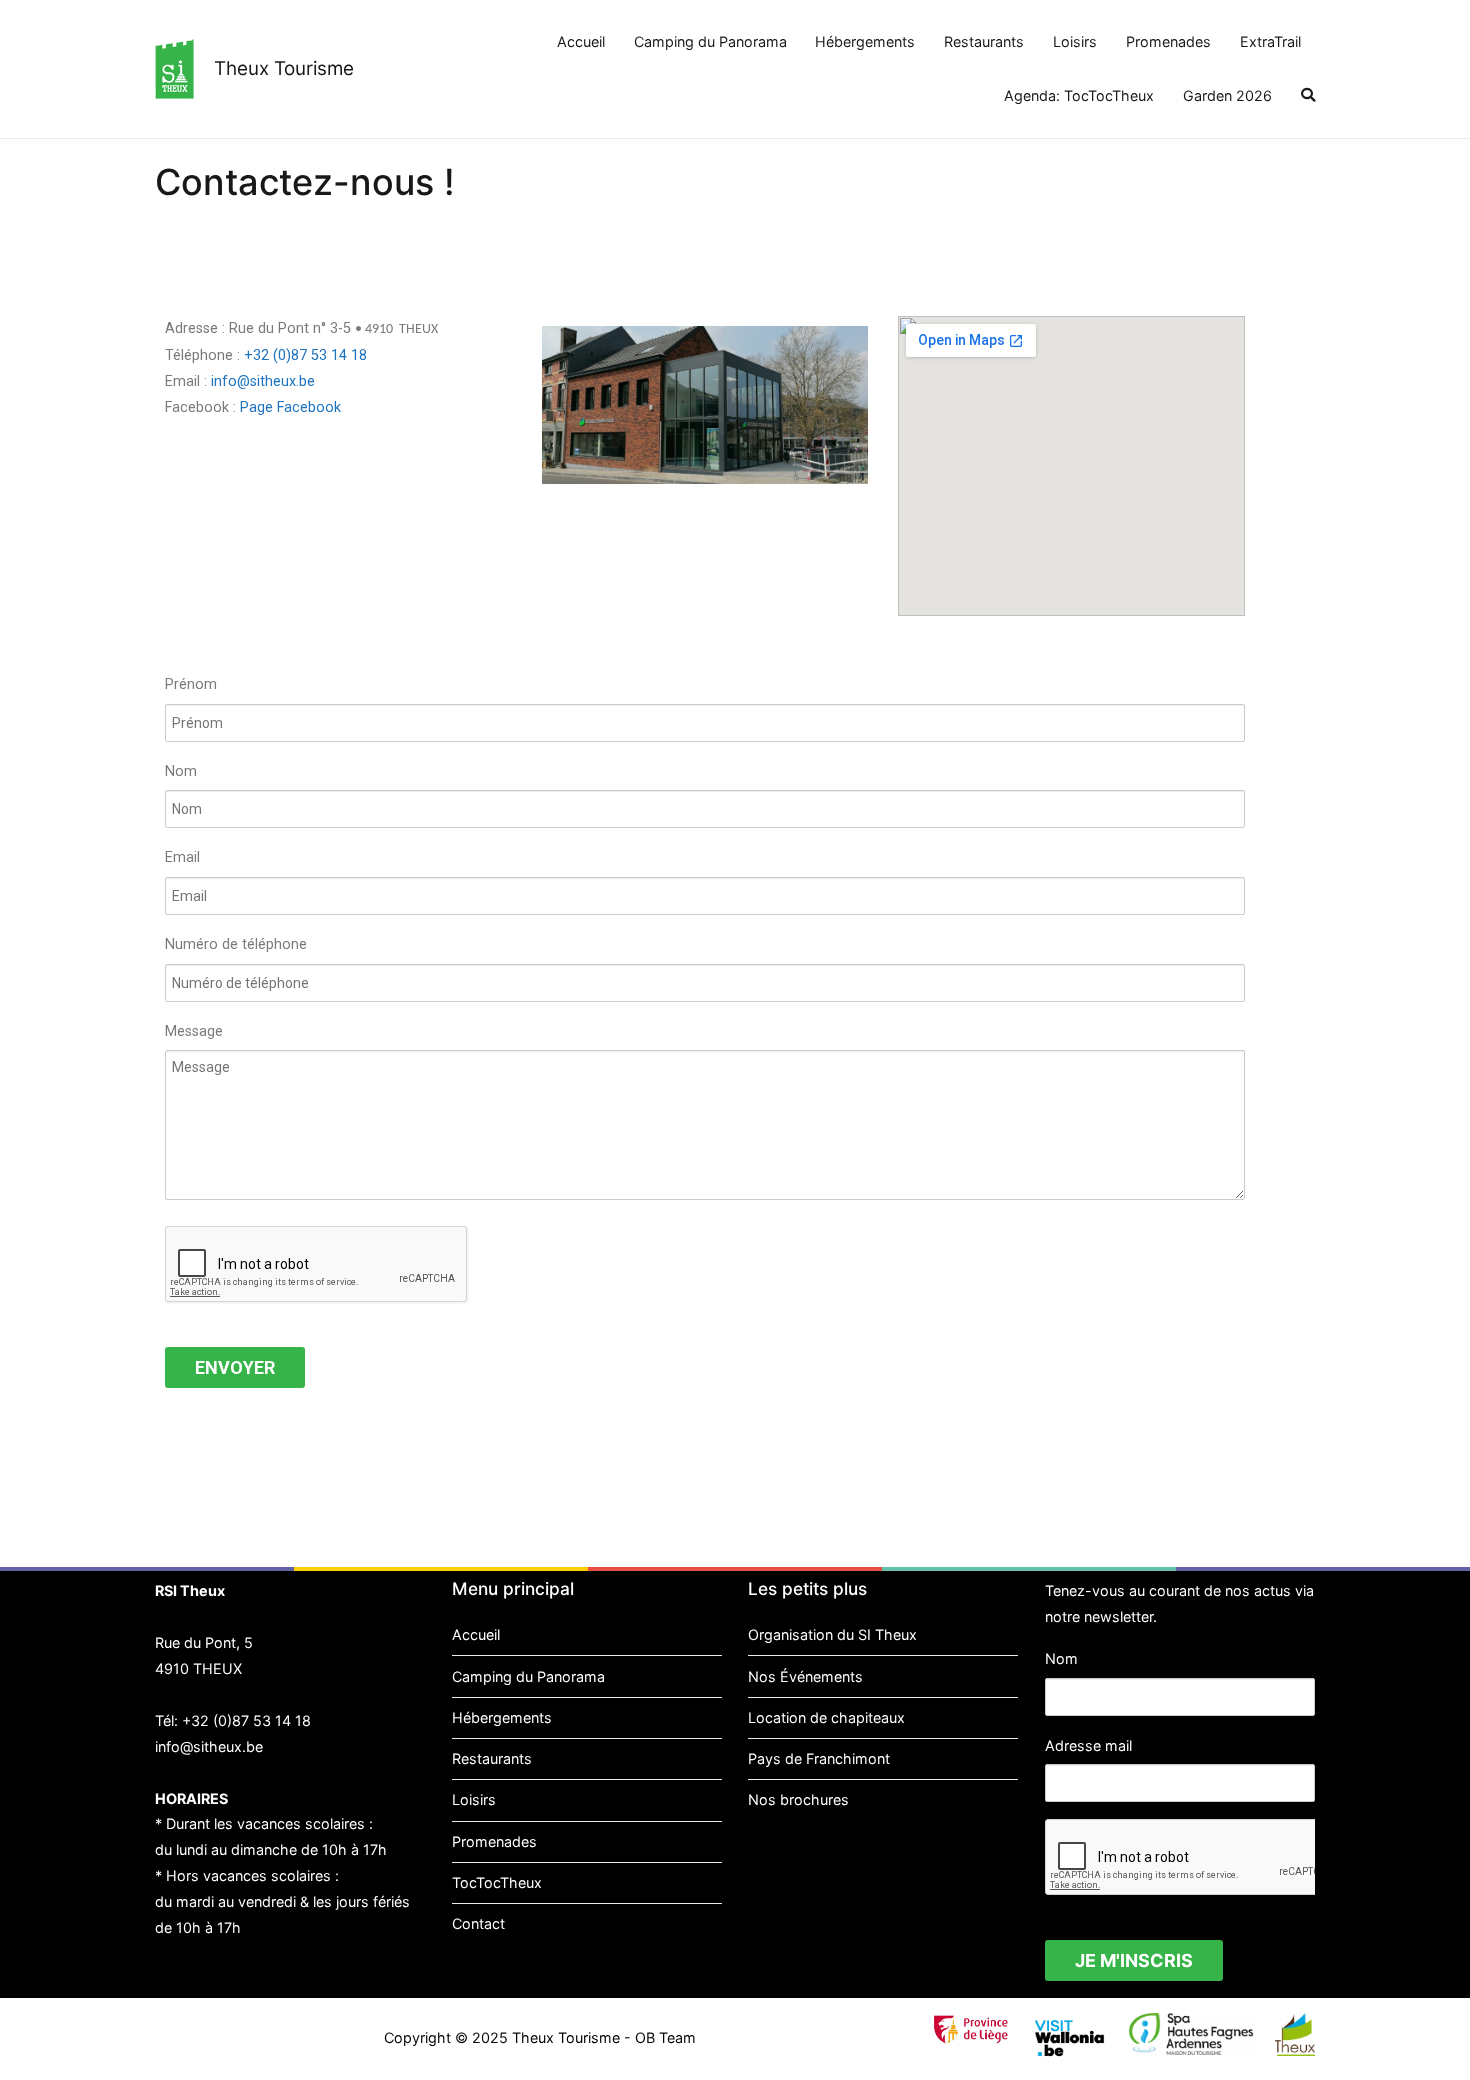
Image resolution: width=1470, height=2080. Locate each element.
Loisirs (1075, 41)
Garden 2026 (1227, 95)
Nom (181, 771)
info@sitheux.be (263, 381)
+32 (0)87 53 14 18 (305, 355)
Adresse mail (1088, 1745)
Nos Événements (805, 1676)
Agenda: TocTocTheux (1079, 95)
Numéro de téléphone (236, 944)
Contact (478, 1923)
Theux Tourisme (284, 68)
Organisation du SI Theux (832, 1634)
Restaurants (984, 41)
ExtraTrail (1270, 41)
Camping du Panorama (710, 41)
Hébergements (865, 41)
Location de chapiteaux (826, 1717)
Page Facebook (290, 407)
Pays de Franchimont (819, 1758)
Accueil (581, 41)
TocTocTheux (497, 1882)
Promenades (1168, 41)
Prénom (191, 684)
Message (194, 1031)
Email (182, 857)
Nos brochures (798, 1799)
